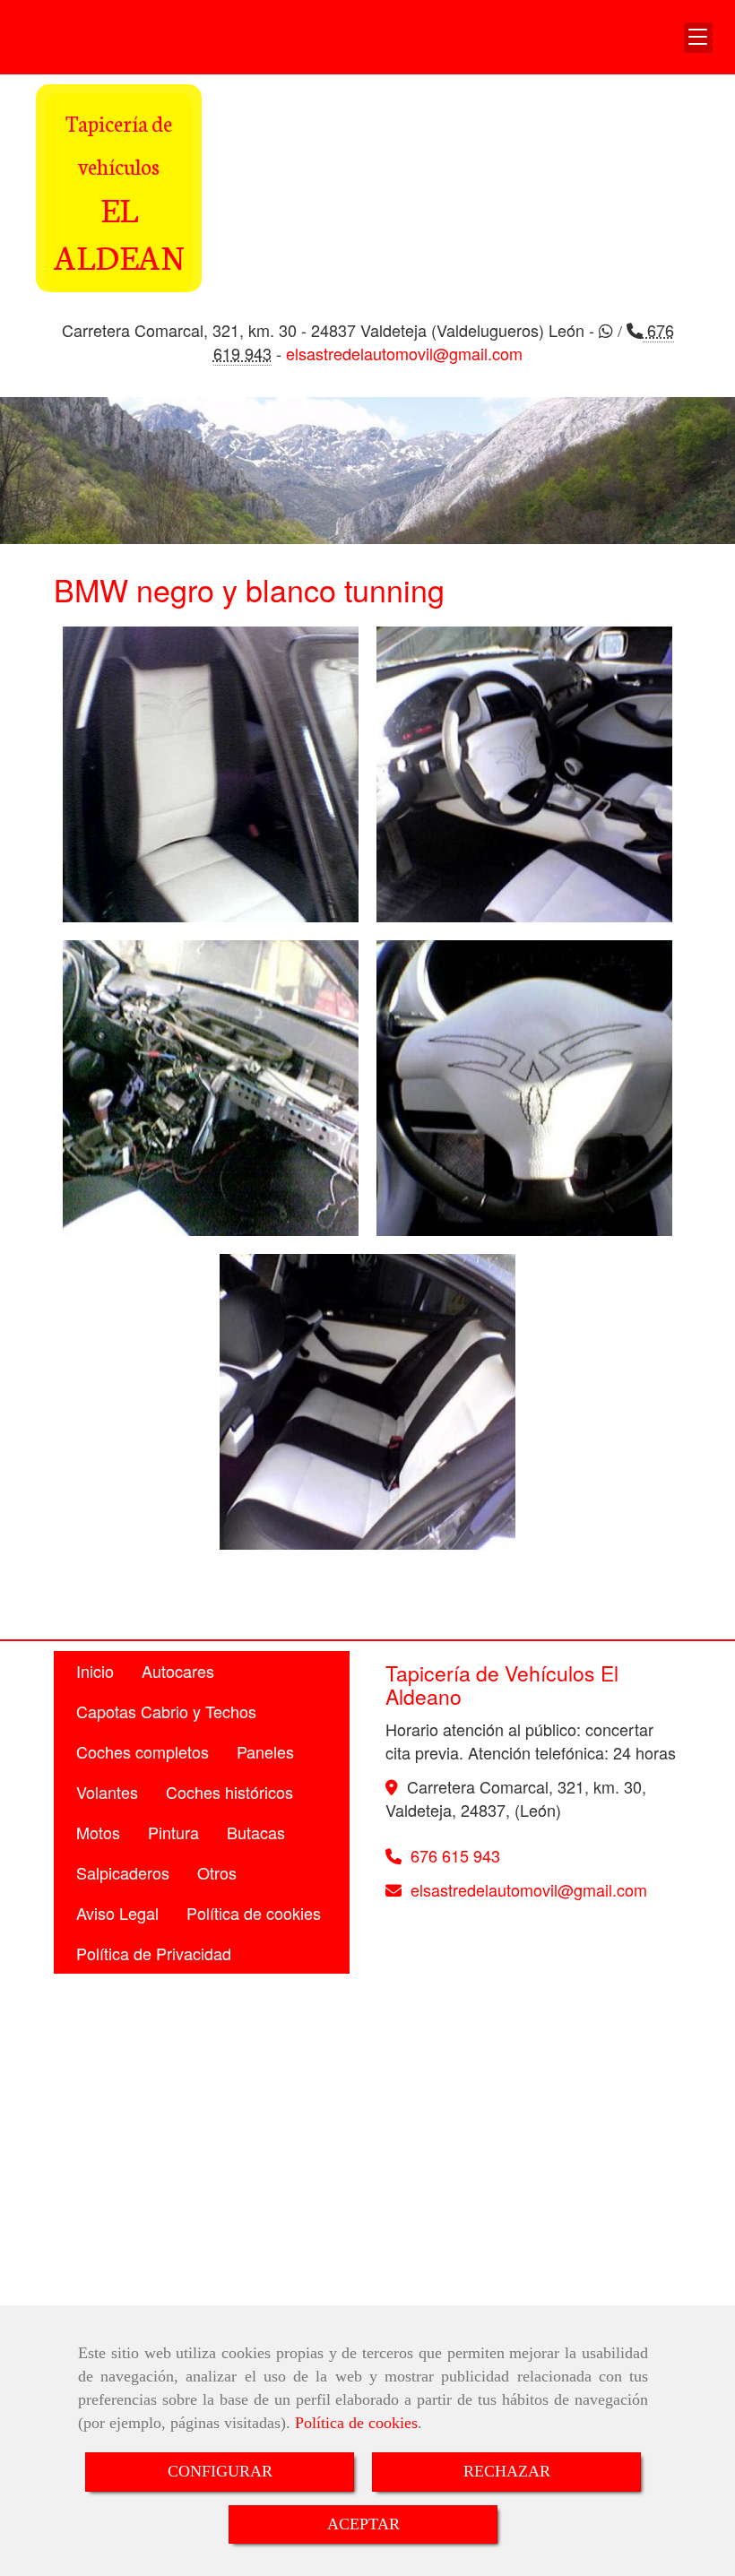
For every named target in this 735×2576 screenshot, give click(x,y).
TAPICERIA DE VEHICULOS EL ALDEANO (180, 37)
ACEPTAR (363, 2524)
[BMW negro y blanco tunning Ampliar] (211, 774)
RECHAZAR (507, 2471)
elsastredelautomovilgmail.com (529, 1889)
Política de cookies (356, 2423)
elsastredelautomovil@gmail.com (404, 353)
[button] (698, 38)
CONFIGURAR (220, 2471)
